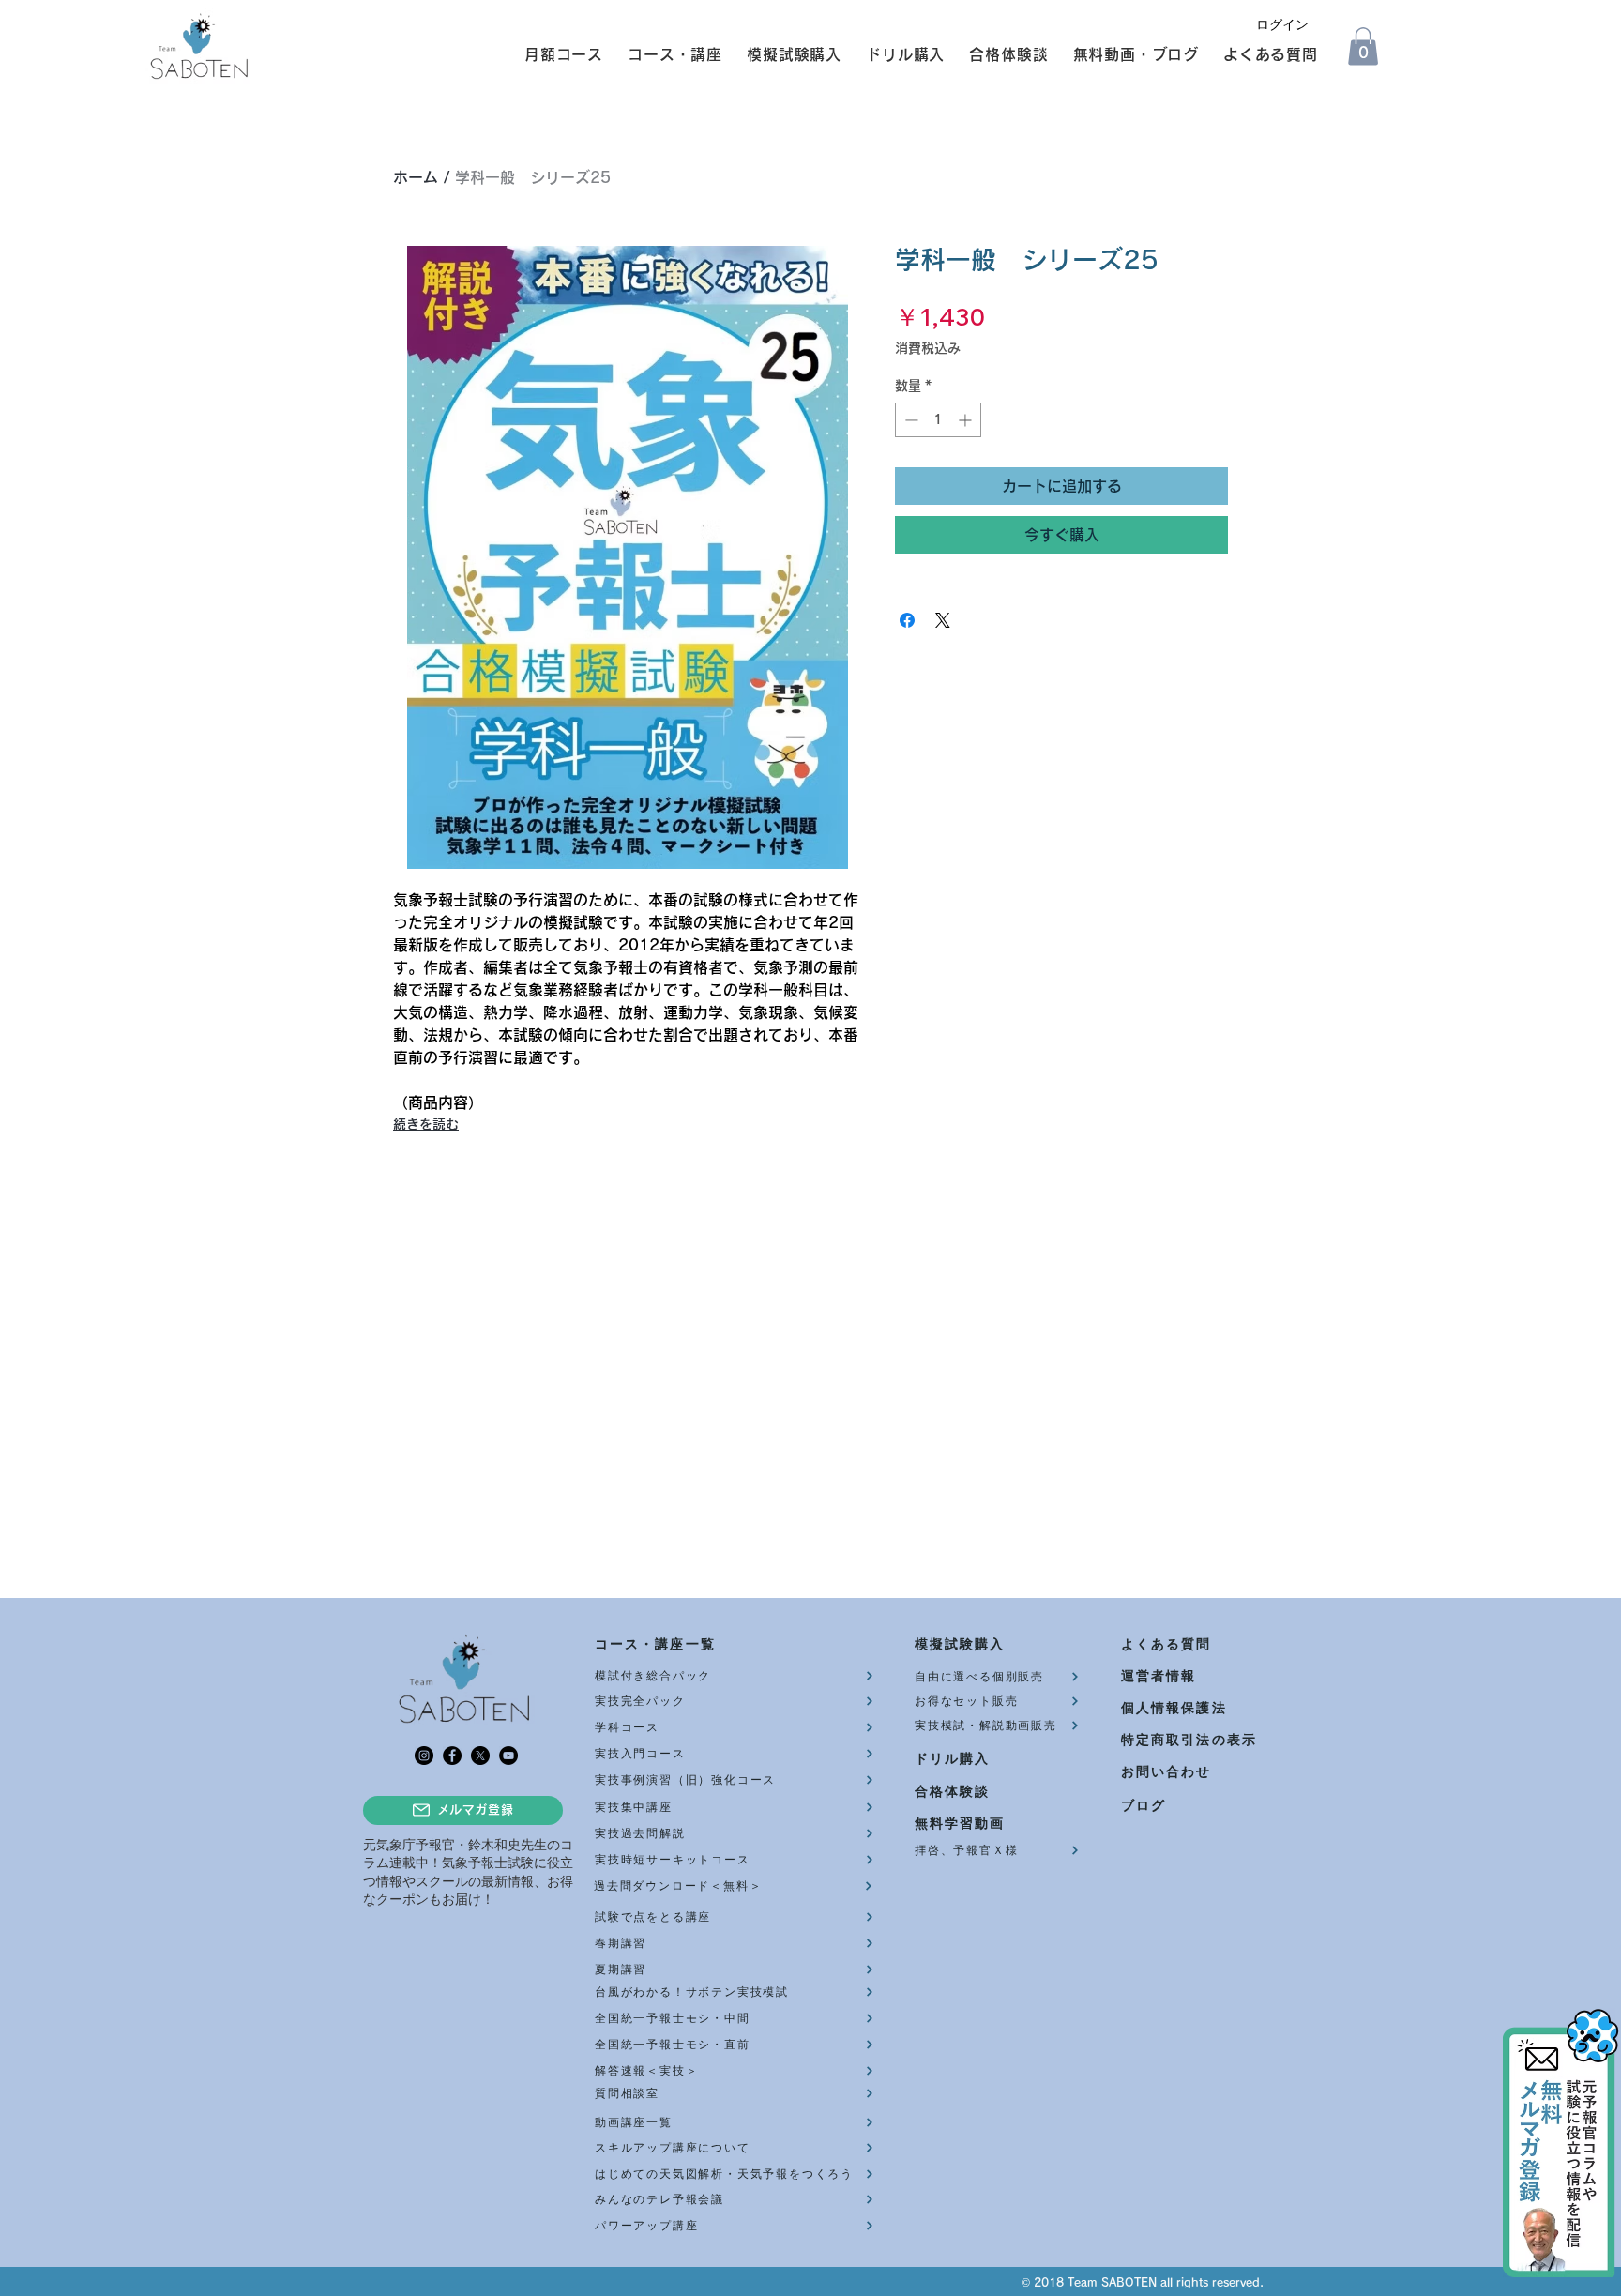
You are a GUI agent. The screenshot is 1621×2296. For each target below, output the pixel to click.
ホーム (416, 177)
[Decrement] (909, 420)
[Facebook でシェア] (907, 620)
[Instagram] (424, 1756)
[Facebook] (452, 1756)
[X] (480, 1756)
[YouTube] (508, 1756)
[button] (555, 54)
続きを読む (426, 1124)
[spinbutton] (938, 420)
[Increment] (967, 420)
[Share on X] (943, 620)
